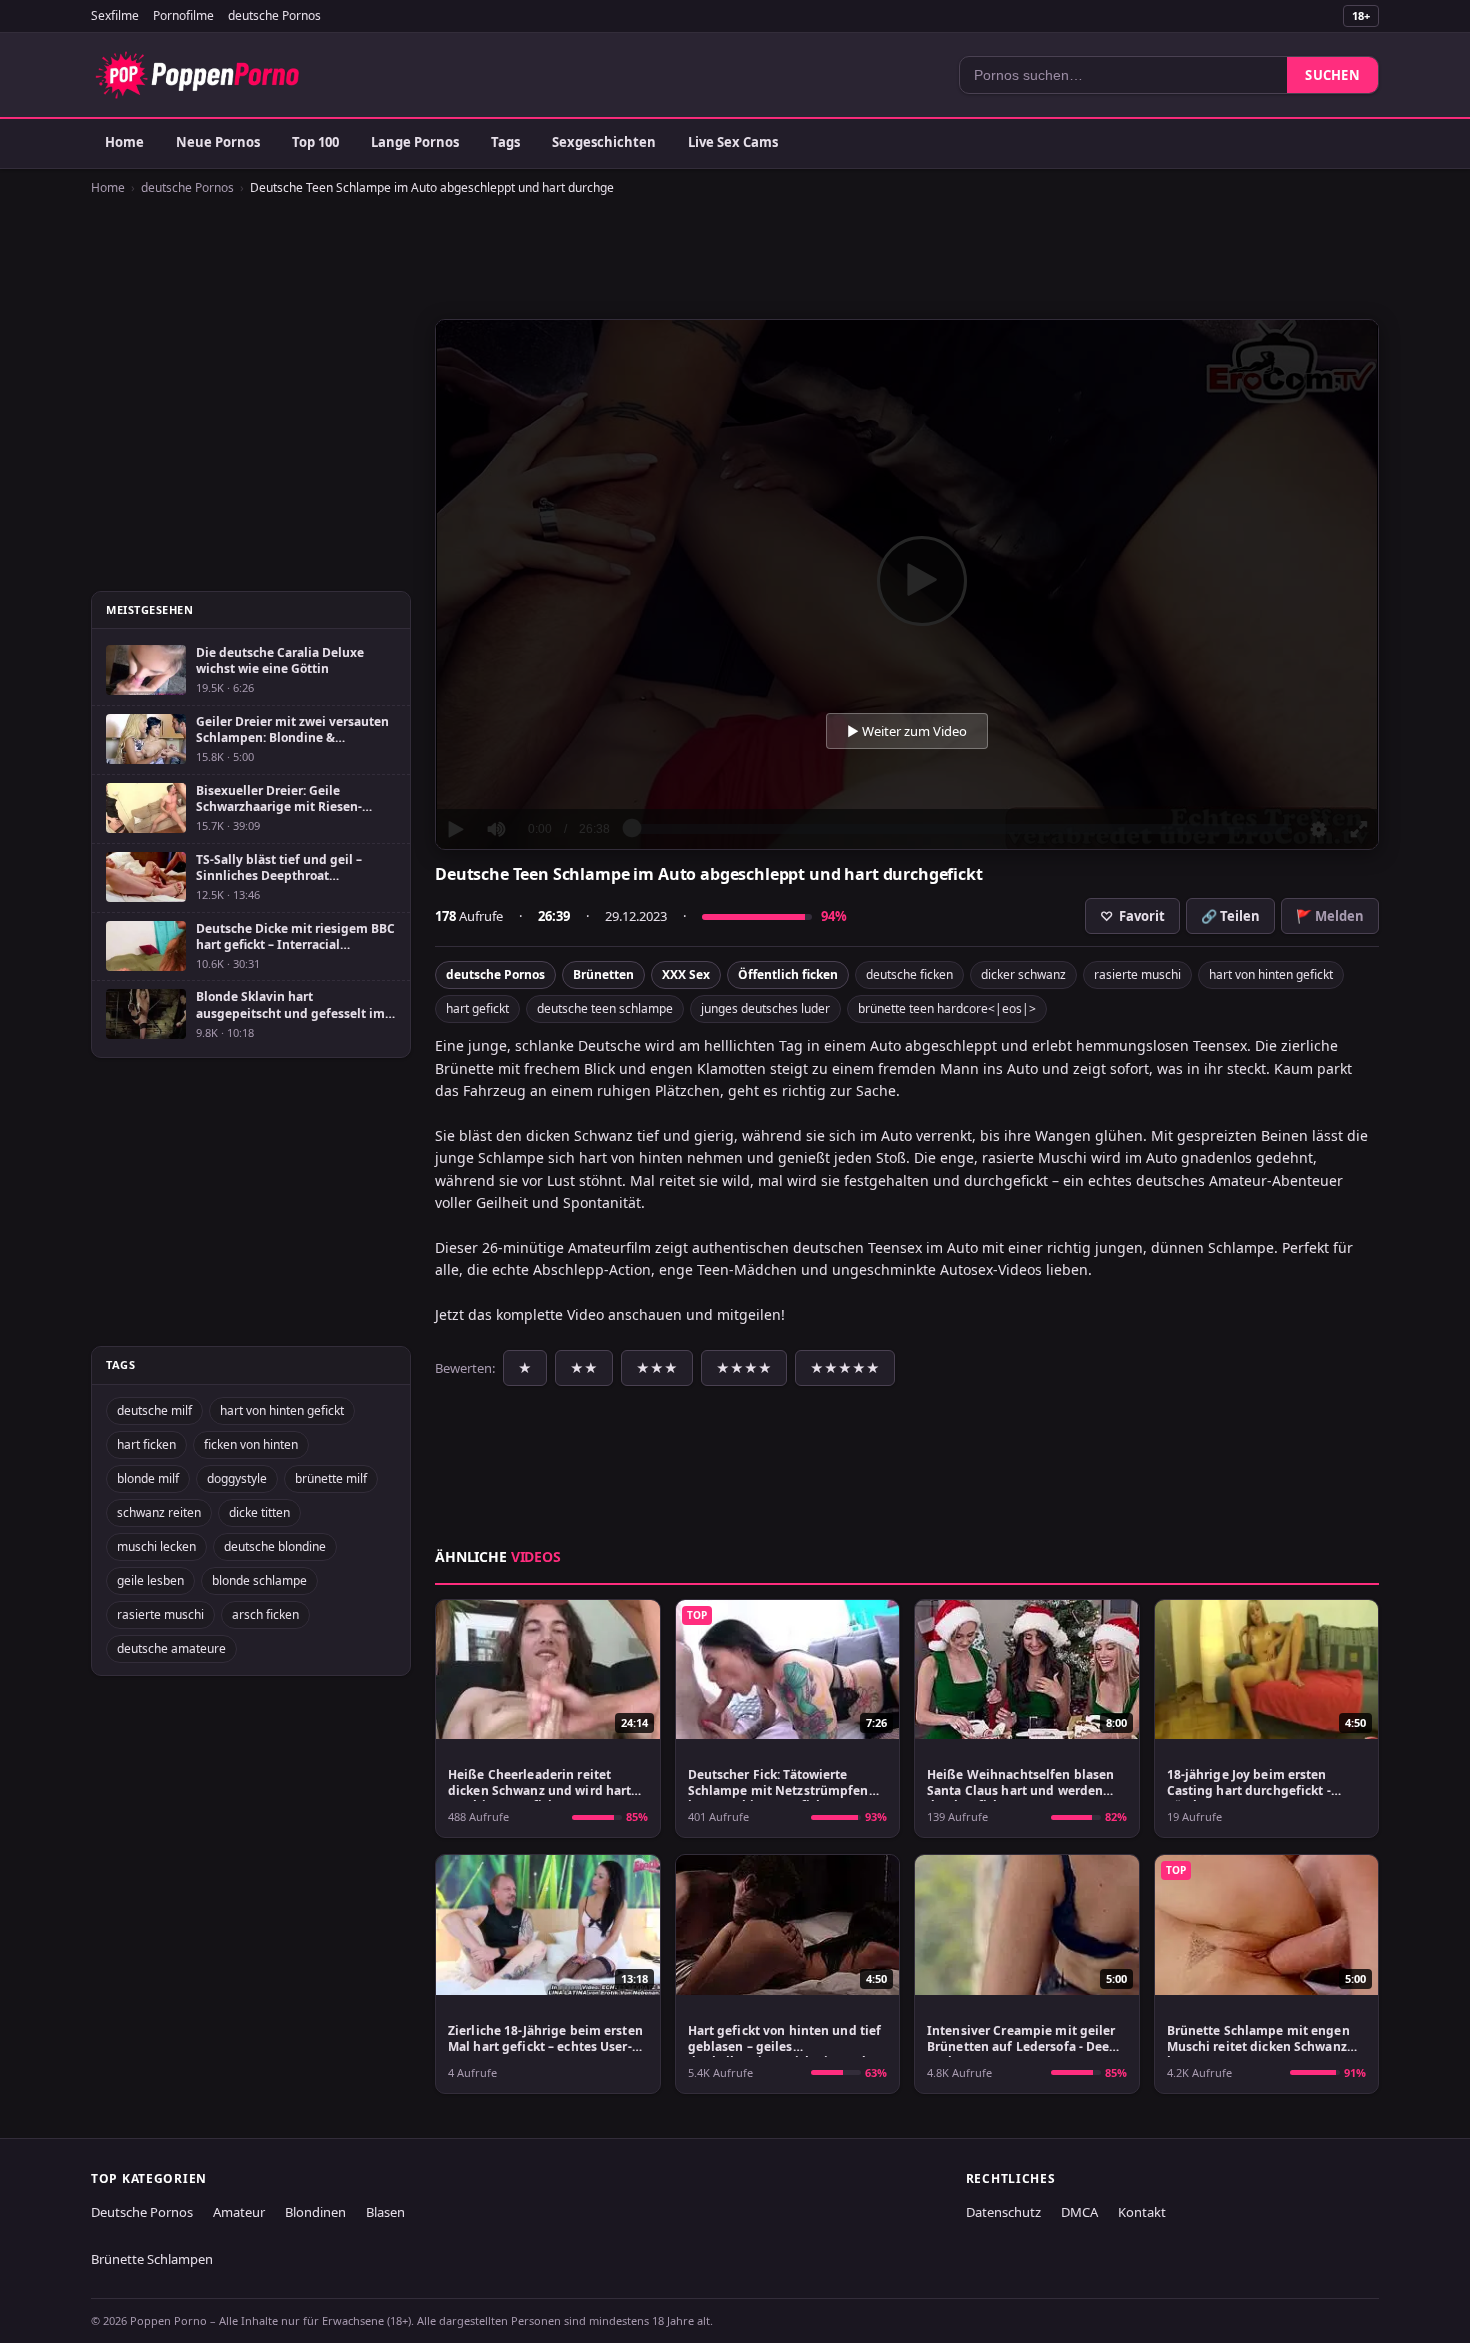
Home (124, 142)
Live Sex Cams (733, 142)
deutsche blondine (275, 1546)
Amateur (239, 2212)
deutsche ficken (909, 974)
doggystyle (237, 1478)
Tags (505, 142)
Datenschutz (1003, 2212)
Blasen (385, 2212)
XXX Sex (686, 974)
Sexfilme (115, 15)
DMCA (1079, 2212)
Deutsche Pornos (142, 2212)
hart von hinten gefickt (1271, 974)
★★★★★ (845, 1368)
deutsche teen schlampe (605, 1008)
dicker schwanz (1023, 974)
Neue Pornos (218, 142)
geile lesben (150, 1580)
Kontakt (1142, 2212)
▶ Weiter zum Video (907, 731)
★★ (584, 1368)
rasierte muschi (1137, 974)
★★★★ (744, 1368)
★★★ (657, 1368)
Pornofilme (183, 15)
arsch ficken (265, 1614)
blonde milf (148, 1478)
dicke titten (259, 1512)
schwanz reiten (159, 1512)
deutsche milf (154, 1410)
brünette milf (331, 1478)
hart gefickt (477, 1008)
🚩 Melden (1330, 916)
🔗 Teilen (1230, 916)
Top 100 (315, 142)
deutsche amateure (171, 1648)
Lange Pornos (415, 142)
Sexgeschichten (604, 142)
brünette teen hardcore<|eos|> (947, 1008)
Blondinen (315, 2212)
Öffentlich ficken (788, 974)
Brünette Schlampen (152, 2259)
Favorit (1132, 916)
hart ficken (146, 1444)
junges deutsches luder (765, 1008)
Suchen (1332, 75)
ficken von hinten (251, 1444)
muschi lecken (156, 1546)
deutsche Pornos (274, 15)
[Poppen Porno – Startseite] (197, 75)
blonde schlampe (259, 1580)
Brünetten (603, 974)
